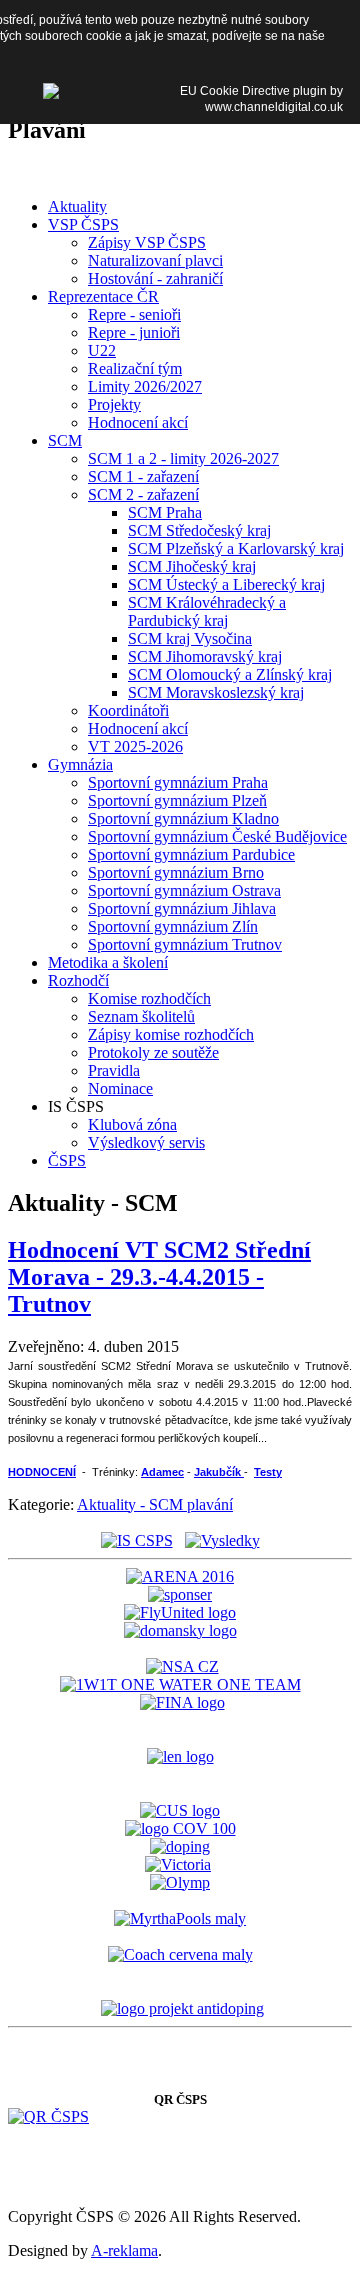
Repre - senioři (134, 314)
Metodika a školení (108, 962)
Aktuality (77, 206)
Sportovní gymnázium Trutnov (185, 944)
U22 (102, 350)
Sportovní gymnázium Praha (178, 782)
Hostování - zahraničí (155, 278)
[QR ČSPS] (48, 2116)
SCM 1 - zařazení (143, 476)
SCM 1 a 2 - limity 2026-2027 (183, 458)
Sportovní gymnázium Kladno (183, 818)
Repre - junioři (134, 332)
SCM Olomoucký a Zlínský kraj (230, 674)
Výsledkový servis (146, 1142)
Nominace (120, 1088)
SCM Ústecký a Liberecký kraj (226, 584)
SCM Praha (165, 512)
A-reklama (124, 2250)
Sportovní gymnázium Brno (176, 872)
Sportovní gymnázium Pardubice (191, 854)
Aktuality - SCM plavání (155, 1504)
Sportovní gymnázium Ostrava (184, 890)
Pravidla (114, 1070)
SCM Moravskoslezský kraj (216, 692)
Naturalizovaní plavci (155, 260)
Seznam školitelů (141, 1016)
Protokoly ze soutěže (153, 1052)
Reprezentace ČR (103, 296)
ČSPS (67, 1160)
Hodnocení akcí (138, 422)
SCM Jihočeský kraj (192, 566)
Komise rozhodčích (149, 998)
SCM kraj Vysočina (190, 638)
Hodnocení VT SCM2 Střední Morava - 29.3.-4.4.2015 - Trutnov (159, 1277)
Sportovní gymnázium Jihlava (182, 908)
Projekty (114, 404)
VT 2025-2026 (135, 746)
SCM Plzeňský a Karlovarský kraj (236, 548)
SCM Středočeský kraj (199, 530)
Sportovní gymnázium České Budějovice (217, 836)
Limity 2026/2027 (145, 386)
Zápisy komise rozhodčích (171, 1034)
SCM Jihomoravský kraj (205, 656)
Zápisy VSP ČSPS (147, 242)
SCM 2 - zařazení (143, 494)
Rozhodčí (78, 980)
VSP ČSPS (83, 224)
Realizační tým (135, 368)
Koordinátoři (128, 710)
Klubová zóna (132, 1124)
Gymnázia (80, 764)
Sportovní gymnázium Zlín (173, 926)
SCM (65, 440)
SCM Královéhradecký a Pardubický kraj (207, 611)
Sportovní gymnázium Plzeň (177, 800)
